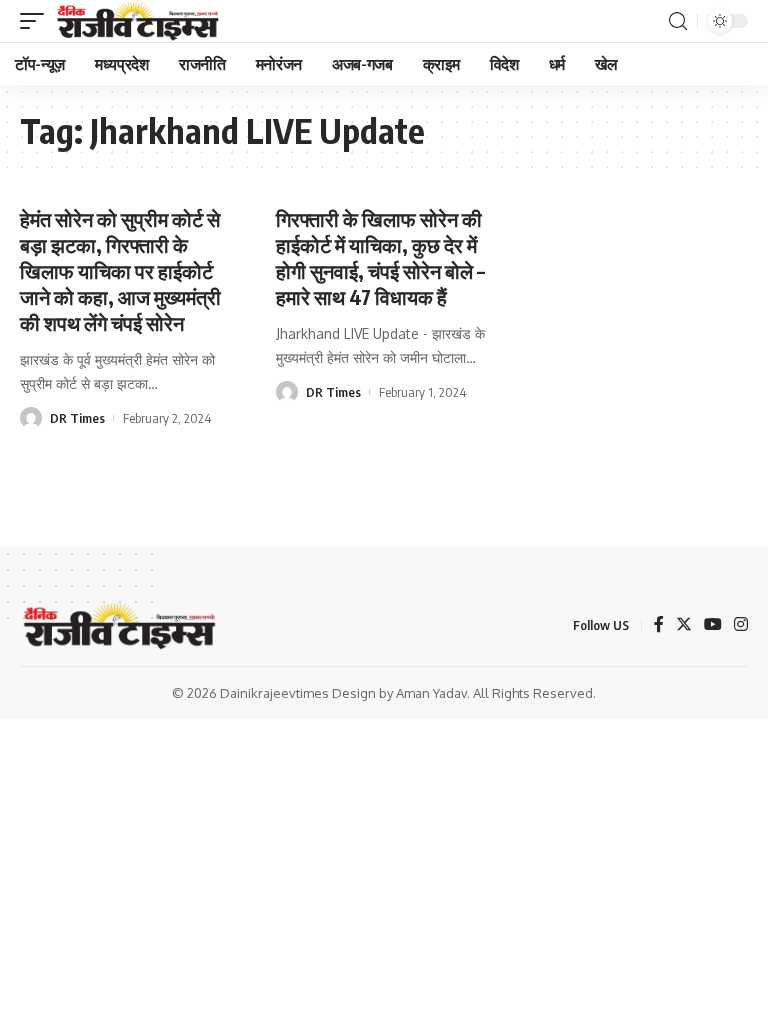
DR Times (77, 418)
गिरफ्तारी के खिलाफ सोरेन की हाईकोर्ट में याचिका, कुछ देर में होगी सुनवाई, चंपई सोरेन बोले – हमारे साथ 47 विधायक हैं (380, 257)
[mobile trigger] (37, 21)
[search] (678, 21)
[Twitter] (684, 625)
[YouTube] (713, 625)
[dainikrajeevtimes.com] (140, 21)
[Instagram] (741, 625)
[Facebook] (659, 625)
